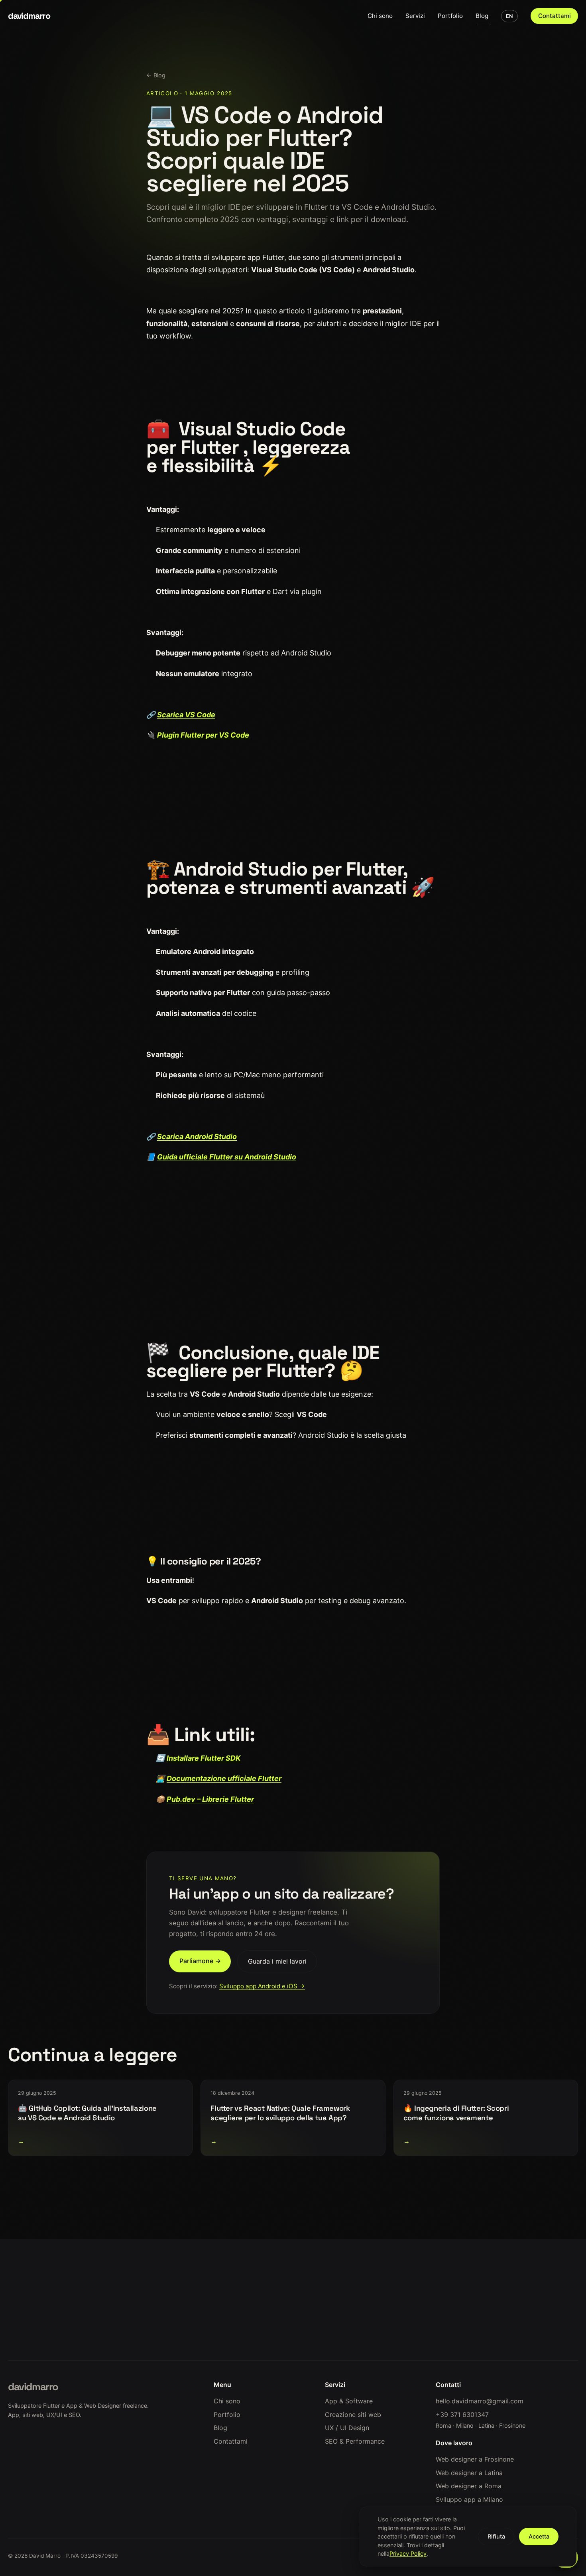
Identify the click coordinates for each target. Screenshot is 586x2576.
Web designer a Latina (469, 2473)
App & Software (349, 2401)
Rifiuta (496, 2536)
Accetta (539, 2536)
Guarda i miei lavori (277, 1961)
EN (509, 16)
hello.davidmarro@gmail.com (480, 2401)
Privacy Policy (408, 2553)
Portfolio (450, 16)
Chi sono (380, 16)
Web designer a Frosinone (475, 2459)
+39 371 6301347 (462, 2415)
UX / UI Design (347, 2428)
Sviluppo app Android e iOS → (262, 1986)
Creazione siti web (353, 2415)
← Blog (156, 75)
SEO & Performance (355, 2441)
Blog (482, 16)
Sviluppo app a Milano (469, 2499)
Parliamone (116, 2327)
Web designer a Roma (469, 2486)
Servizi (415, 16)
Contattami (555, 16)
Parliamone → (200, 1961)
